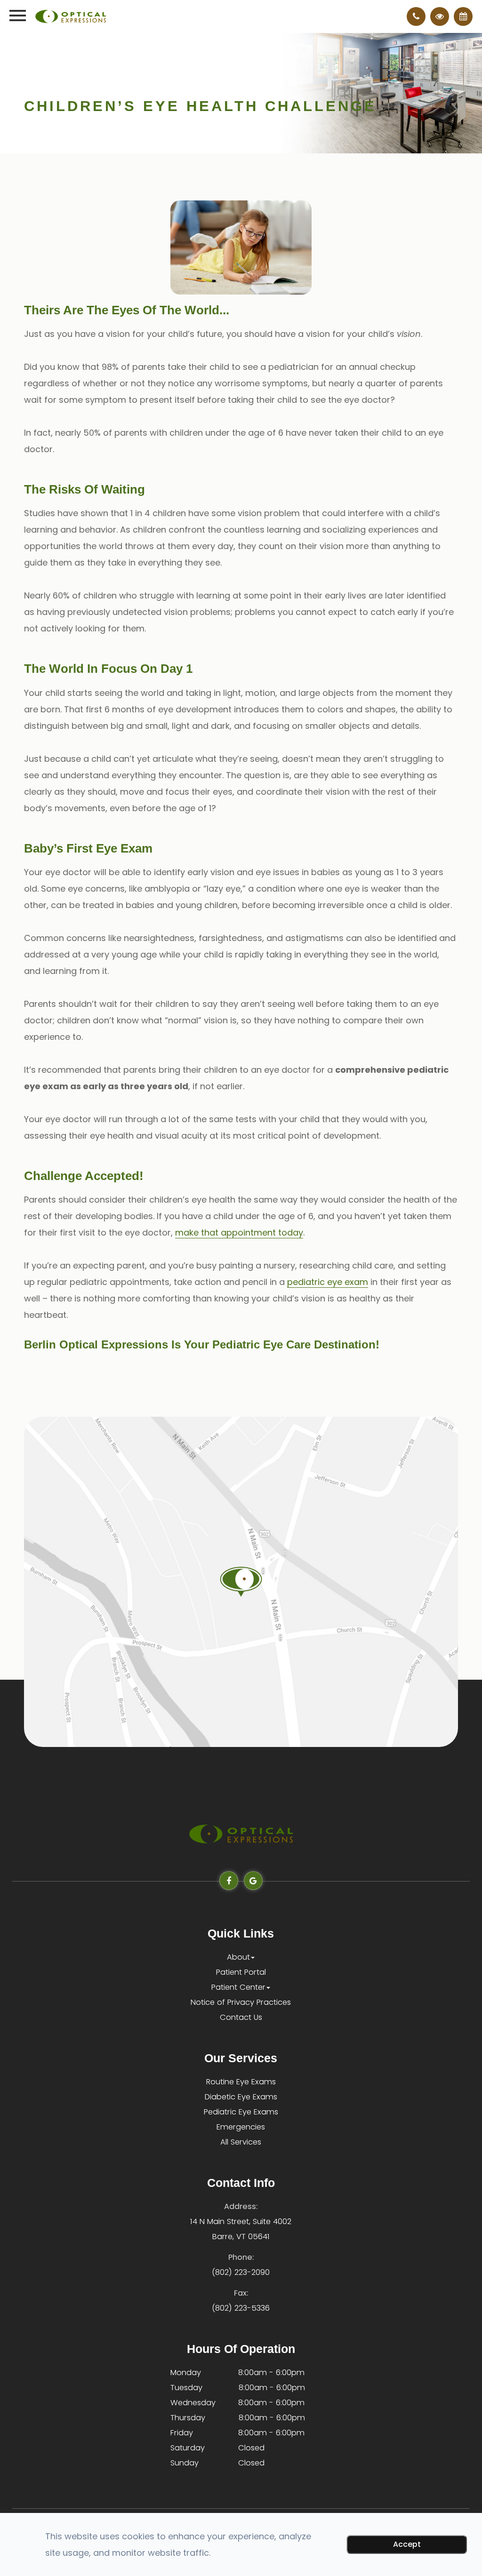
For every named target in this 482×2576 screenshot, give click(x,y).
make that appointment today (239, 1232)
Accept (407, 2544)
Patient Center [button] (238, 1987)
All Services (241, 2142)
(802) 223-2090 (241, 2272)
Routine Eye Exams (241, 2082)
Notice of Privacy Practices (241, 2002)
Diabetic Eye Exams (241, 2097)
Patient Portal (241, 1972)
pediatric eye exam (328, 1282)
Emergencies (241, 2127)
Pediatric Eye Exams (241, 2112)
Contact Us (241, 2017)
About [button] (238, 1957)
